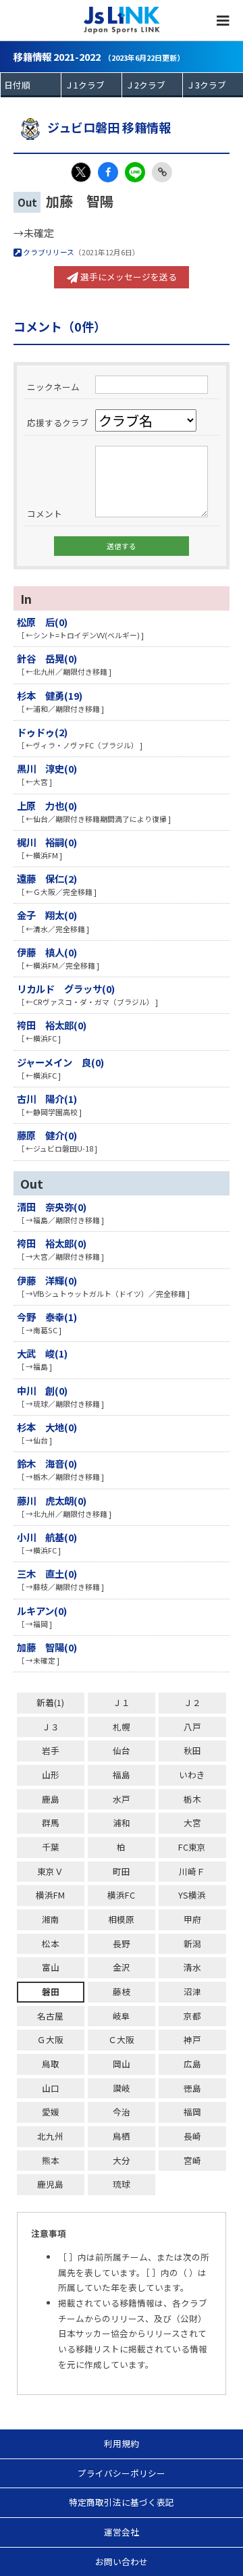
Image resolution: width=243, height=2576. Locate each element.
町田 (122, 1871)
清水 (192, 1967)
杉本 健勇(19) (50, 695)
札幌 (122, 1727)
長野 (122, 1943)
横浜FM (50, 1895)
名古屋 (50, 2016)
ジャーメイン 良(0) (60, 1062)
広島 (192, 2064)
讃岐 (122, 2088)
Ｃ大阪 (121, 2039)
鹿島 (51, 1799)
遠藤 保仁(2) (47, 878)
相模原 (121, 1919)
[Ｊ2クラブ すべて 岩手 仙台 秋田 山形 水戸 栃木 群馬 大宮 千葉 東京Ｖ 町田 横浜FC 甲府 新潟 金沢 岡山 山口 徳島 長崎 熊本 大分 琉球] (152, 85)
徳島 (192, 2088)
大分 (122, 2160)
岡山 (122, 2064)
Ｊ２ (192, 1702)
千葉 (51, 1847)
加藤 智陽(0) (47, 1647)
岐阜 (122, 2016)
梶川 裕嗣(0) (47, 842)
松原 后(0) (42, 622)
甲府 (192, 1919)
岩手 (51, 1750)
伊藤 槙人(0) (47, 952)
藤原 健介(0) (47, 1135)
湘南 (51, 1919)
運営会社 (122, 2532)
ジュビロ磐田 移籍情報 (109, 127)
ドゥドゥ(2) (42, 732)
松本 (51, 1943)
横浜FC (121, 1895)
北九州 (50, 2136)
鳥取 (51, 2064)
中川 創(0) (42, 1390)
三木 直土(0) (47, 1573)
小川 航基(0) (47, 1537)
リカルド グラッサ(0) (66, 988)
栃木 (192, 1799)
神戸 (192, 2039)
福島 (122, 1775)
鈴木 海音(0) (47, 1463)
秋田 (192, 1750)
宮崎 (192, 2160)
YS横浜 (192, 1895)
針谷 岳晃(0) (47, 658)
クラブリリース (48, 252)
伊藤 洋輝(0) (47, 1280)
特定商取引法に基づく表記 (122, 2502)
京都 (192, 2016)
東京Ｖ (50, 1871)
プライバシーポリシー (122, 2473)
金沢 (122, 1967)
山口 (51, 2088)
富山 (51, 1967)
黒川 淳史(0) (47, 768)
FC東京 (192, 1847)
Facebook (108, 172)
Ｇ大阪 (50, 2039)
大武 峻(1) (42, 1353)
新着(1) (50, 1702)
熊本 (51, 2160)
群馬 (51, 1823)
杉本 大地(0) (47, 1427)
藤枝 (122, 1991)
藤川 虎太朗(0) (52, 1500)
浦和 (122, 1823)
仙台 (122, 1750)
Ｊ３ (51, 1727)
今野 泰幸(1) (47, 1317)
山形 (51, 1775)
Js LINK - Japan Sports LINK (122, 20)
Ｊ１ (122, 1702)
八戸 (192, 1727)
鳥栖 (122, 2136)
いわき (192, 1775)
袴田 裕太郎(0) (52, 1025)
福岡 (192, 2112)
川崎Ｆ (192, 1871)
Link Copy (162, 172)
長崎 (192, 2136)
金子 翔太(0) (47, 915)
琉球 (122, 2184)
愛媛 (51, 2112)
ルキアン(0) (42, 1611)
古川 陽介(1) (47, 1099)
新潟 (192, 1943)
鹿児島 (50, 2184)
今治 (122, 2112)
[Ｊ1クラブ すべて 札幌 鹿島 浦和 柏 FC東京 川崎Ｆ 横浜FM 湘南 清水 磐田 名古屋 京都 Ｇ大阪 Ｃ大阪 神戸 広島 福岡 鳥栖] (91, 85)
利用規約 (122, 2443)
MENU (223, 20)
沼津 (192, 1991)
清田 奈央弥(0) (52, 1207)
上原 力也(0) (47, 805)
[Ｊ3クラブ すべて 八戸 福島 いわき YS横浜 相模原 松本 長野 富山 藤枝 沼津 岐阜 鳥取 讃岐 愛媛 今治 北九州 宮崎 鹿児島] (213, 85)
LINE (135, 172)
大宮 (192, 1823)
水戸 (122, 1799)
